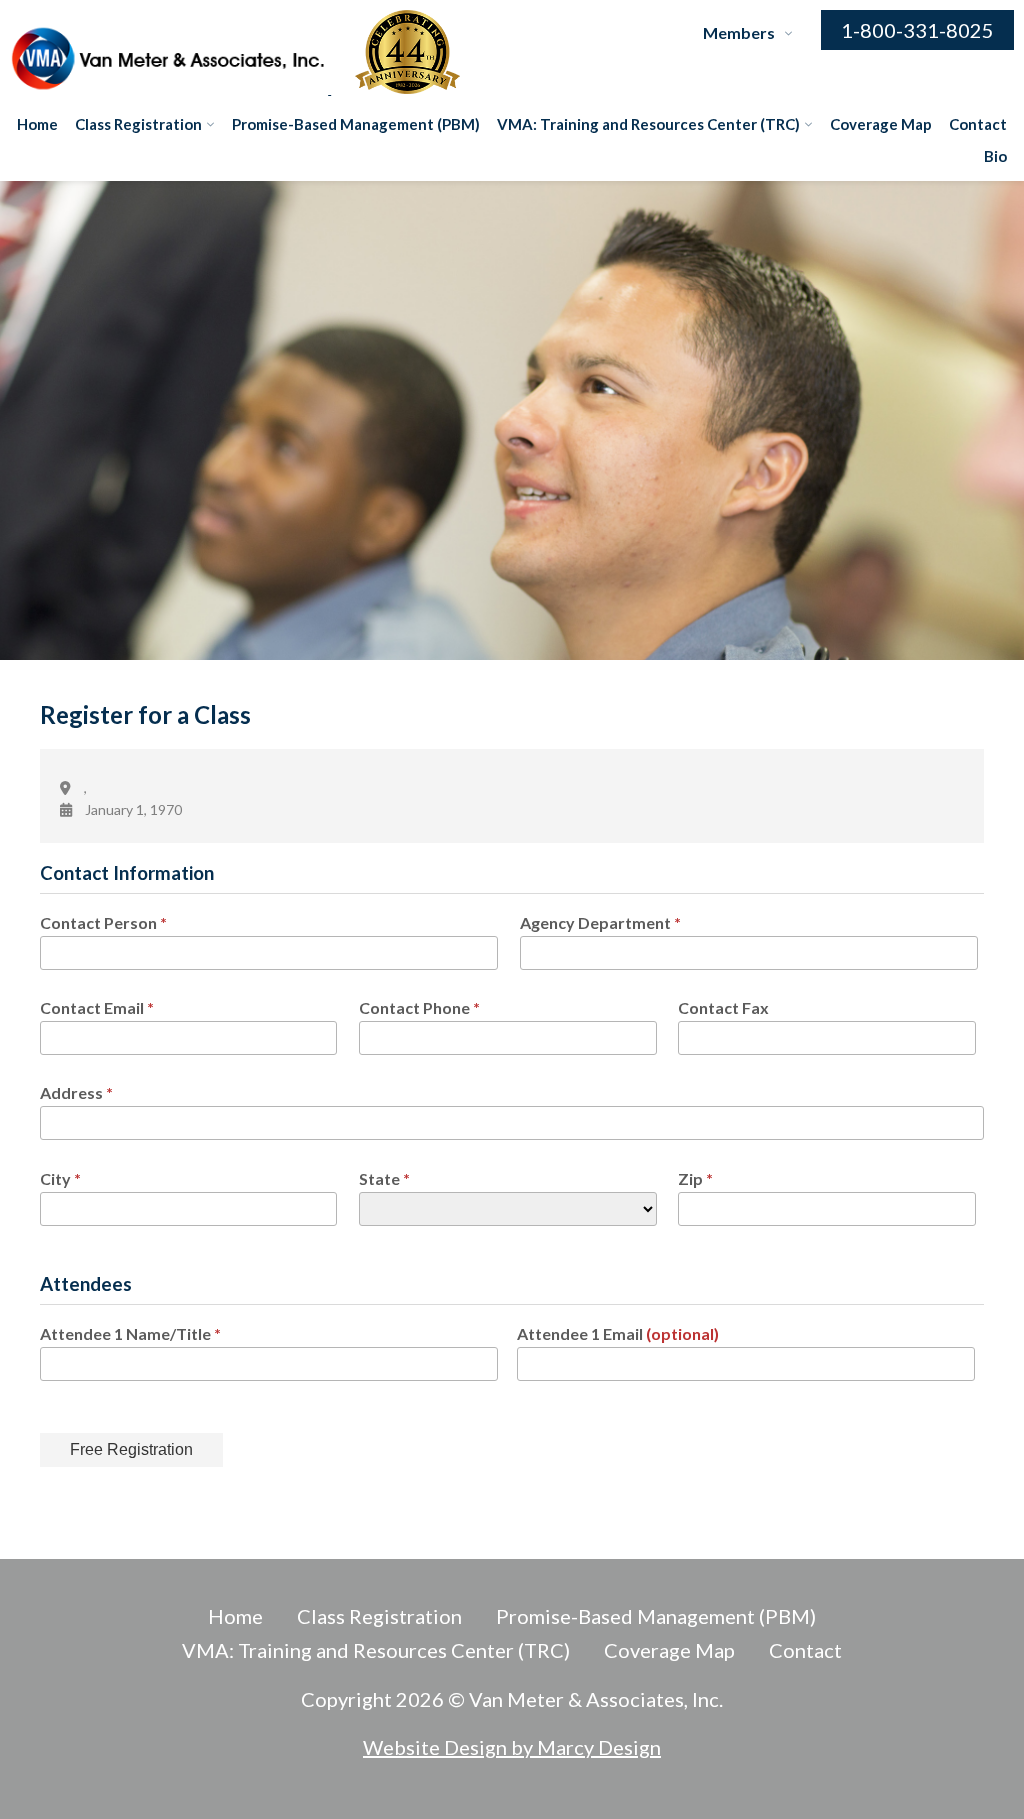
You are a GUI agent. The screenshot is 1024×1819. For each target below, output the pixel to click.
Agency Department (600, 922)
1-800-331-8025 (917, 30)
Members (739, 32)
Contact (978, 124)
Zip (695, 1178)
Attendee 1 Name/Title (130, 1333)
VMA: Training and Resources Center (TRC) (648, 124)
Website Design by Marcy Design (512, 1747)
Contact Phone (419, 1007)
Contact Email (97, 1007)
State (384, 1178)
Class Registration (138, 124)
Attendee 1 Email (618, 1333)
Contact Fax (723, 1007)
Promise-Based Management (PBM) (356, 124)
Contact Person (103, 922)
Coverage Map (881, 124)
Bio (995, 156)
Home (37, 124)
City (60, 1178)
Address (76, 1092)
